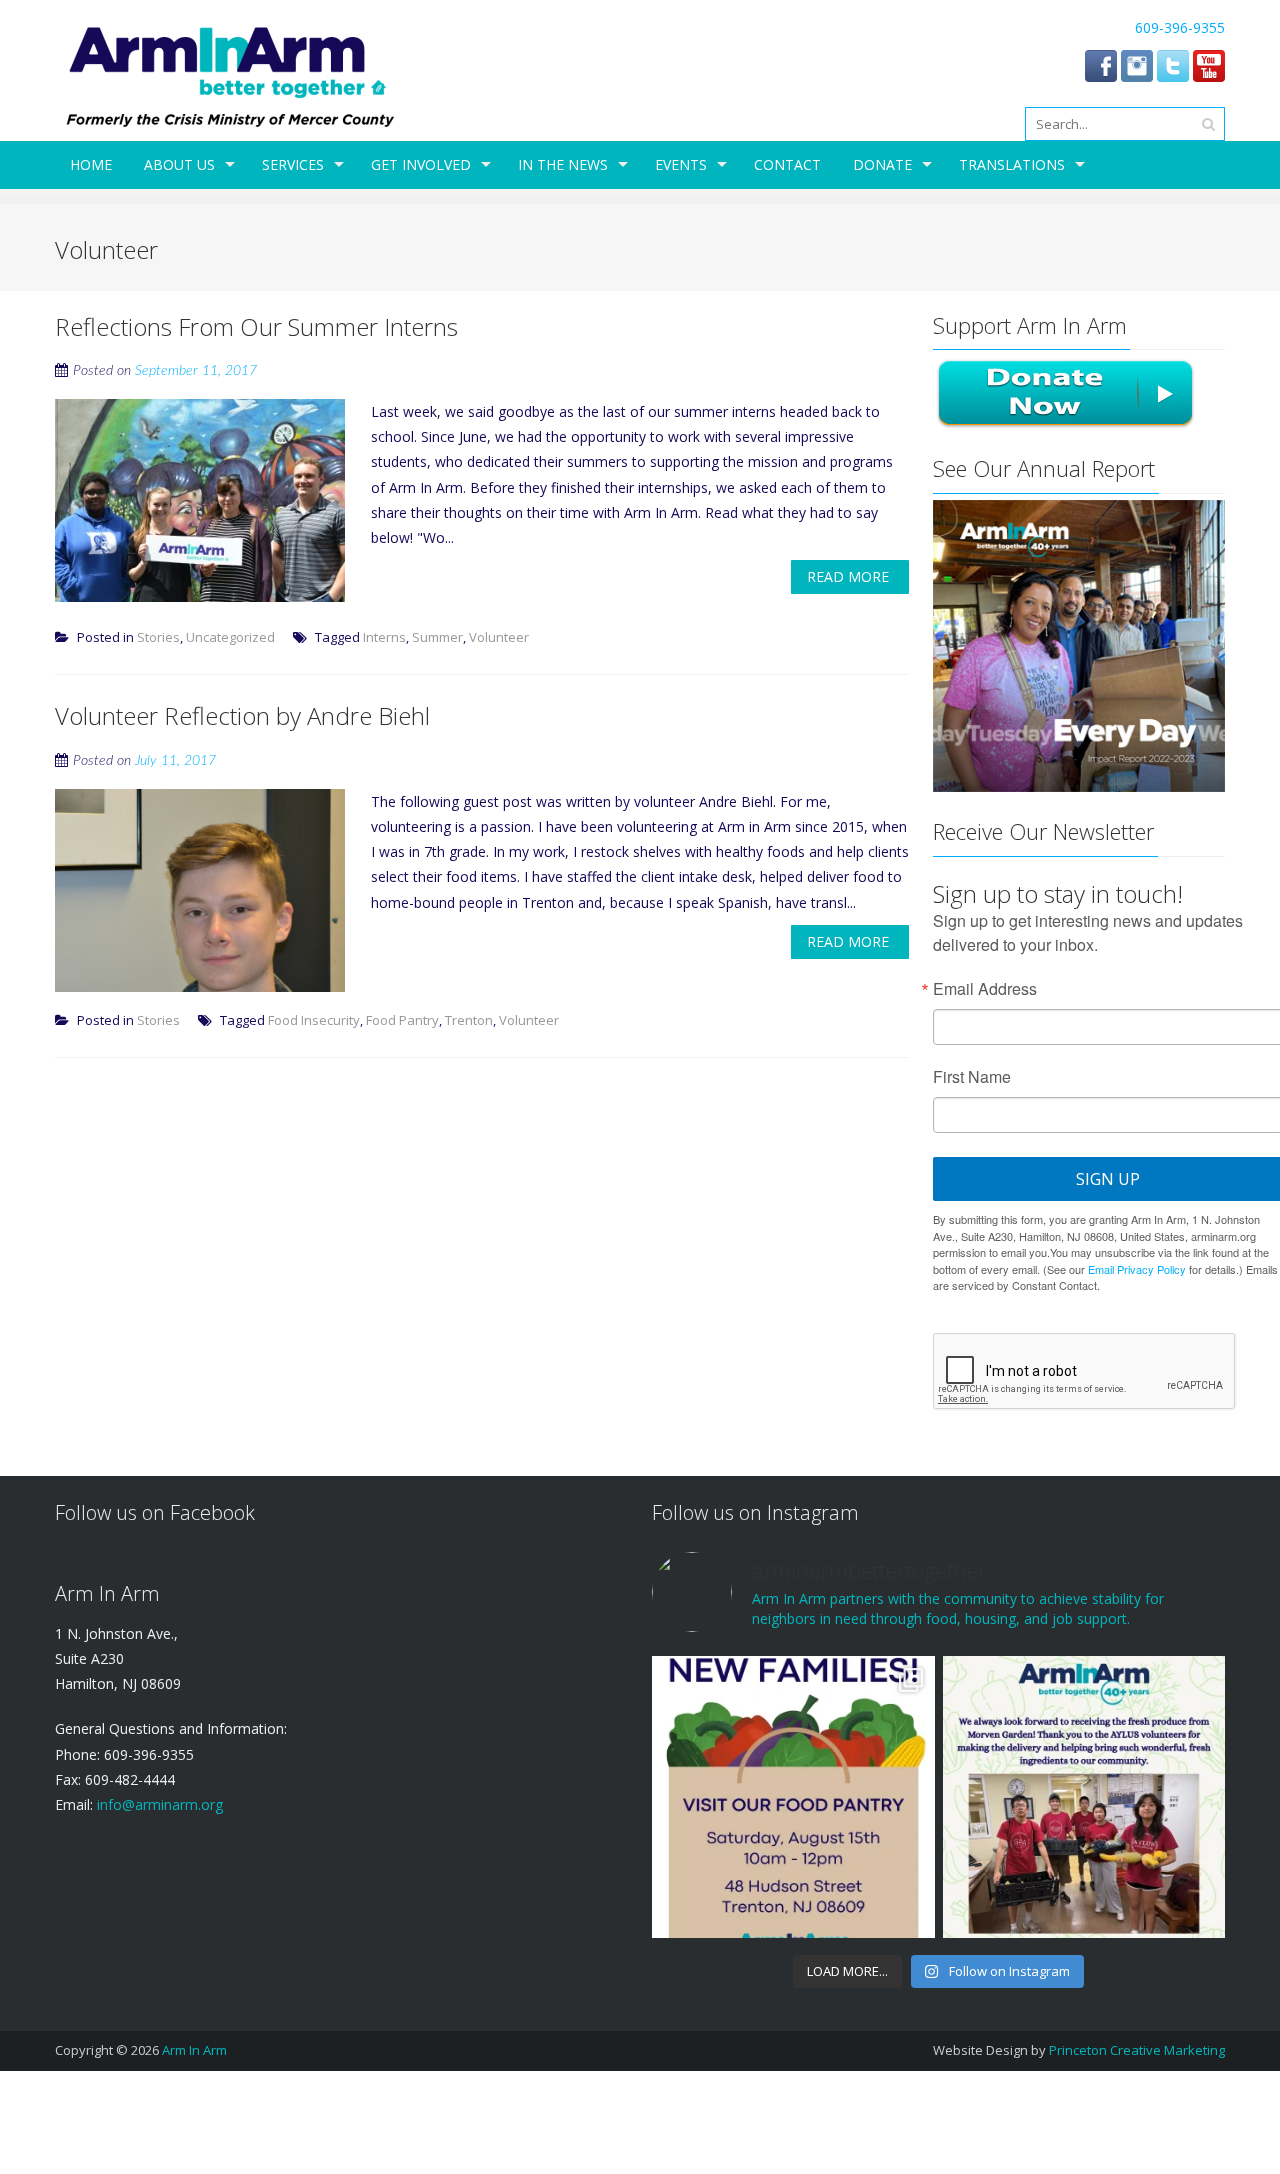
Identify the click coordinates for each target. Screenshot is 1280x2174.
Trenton (469, 1020)
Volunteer (499, 637)
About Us (179, 164)
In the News (563, 164)
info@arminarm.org (158, 1804)
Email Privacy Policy (1137, 1269)
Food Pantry (402, 1020)
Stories (158, 637)
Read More (848, 576)
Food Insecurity (314, 1020)
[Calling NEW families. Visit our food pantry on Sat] (793, 1797)
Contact (787, 164)
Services (293, 164)
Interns (384, 637)
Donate (882, 164)
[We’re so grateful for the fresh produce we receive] (1084, 1797)
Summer (437, 637)
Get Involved (421, 164)
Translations (1012, 164)
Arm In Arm (194, 2050)
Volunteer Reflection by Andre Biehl (242, 715)
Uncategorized (230, 637)
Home (91, 164)
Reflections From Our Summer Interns (256, 326)
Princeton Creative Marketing (1137, 2050)
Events (681, 164)
